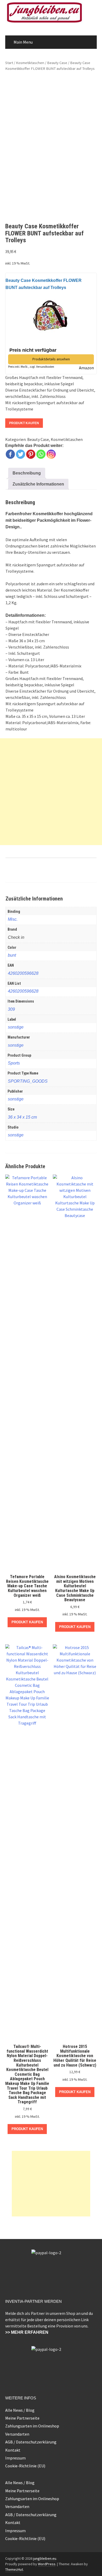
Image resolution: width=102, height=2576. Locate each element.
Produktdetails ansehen (51, 359)
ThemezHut (14, 2569)
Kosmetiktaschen (30, 63)
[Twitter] (21, 454)
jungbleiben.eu (45, 2558)
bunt (12, 955)
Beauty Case (57, 63)
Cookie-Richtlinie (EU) (25, 2466)
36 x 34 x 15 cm (22, 1117)
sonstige (16, 1027)
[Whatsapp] (41, 454)
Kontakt (13, 2450)
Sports (14, 1063)
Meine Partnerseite (22, 2418)
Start (9, 63)
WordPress (47, 2564)
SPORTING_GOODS (28, 1081)
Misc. (13, 919)
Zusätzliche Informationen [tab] (38, 484)
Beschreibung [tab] (27, 473)
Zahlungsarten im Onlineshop (32, 2426)
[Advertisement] (51, 792)
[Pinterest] (31, 454)
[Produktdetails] (51, 314)
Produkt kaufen (24, 423)
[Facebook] (10, 454)
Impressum (15, 2458)
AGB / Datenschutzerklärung (31, 2442)
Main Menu (23, 42)
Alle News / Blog (20, 2410)
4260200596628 (23, 973)
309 (11, 1009)
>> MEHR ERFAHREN (27, 2332)
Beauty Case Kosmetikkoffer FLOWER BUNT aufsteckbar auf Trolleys (44, 284)
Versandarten (17, 2434)
